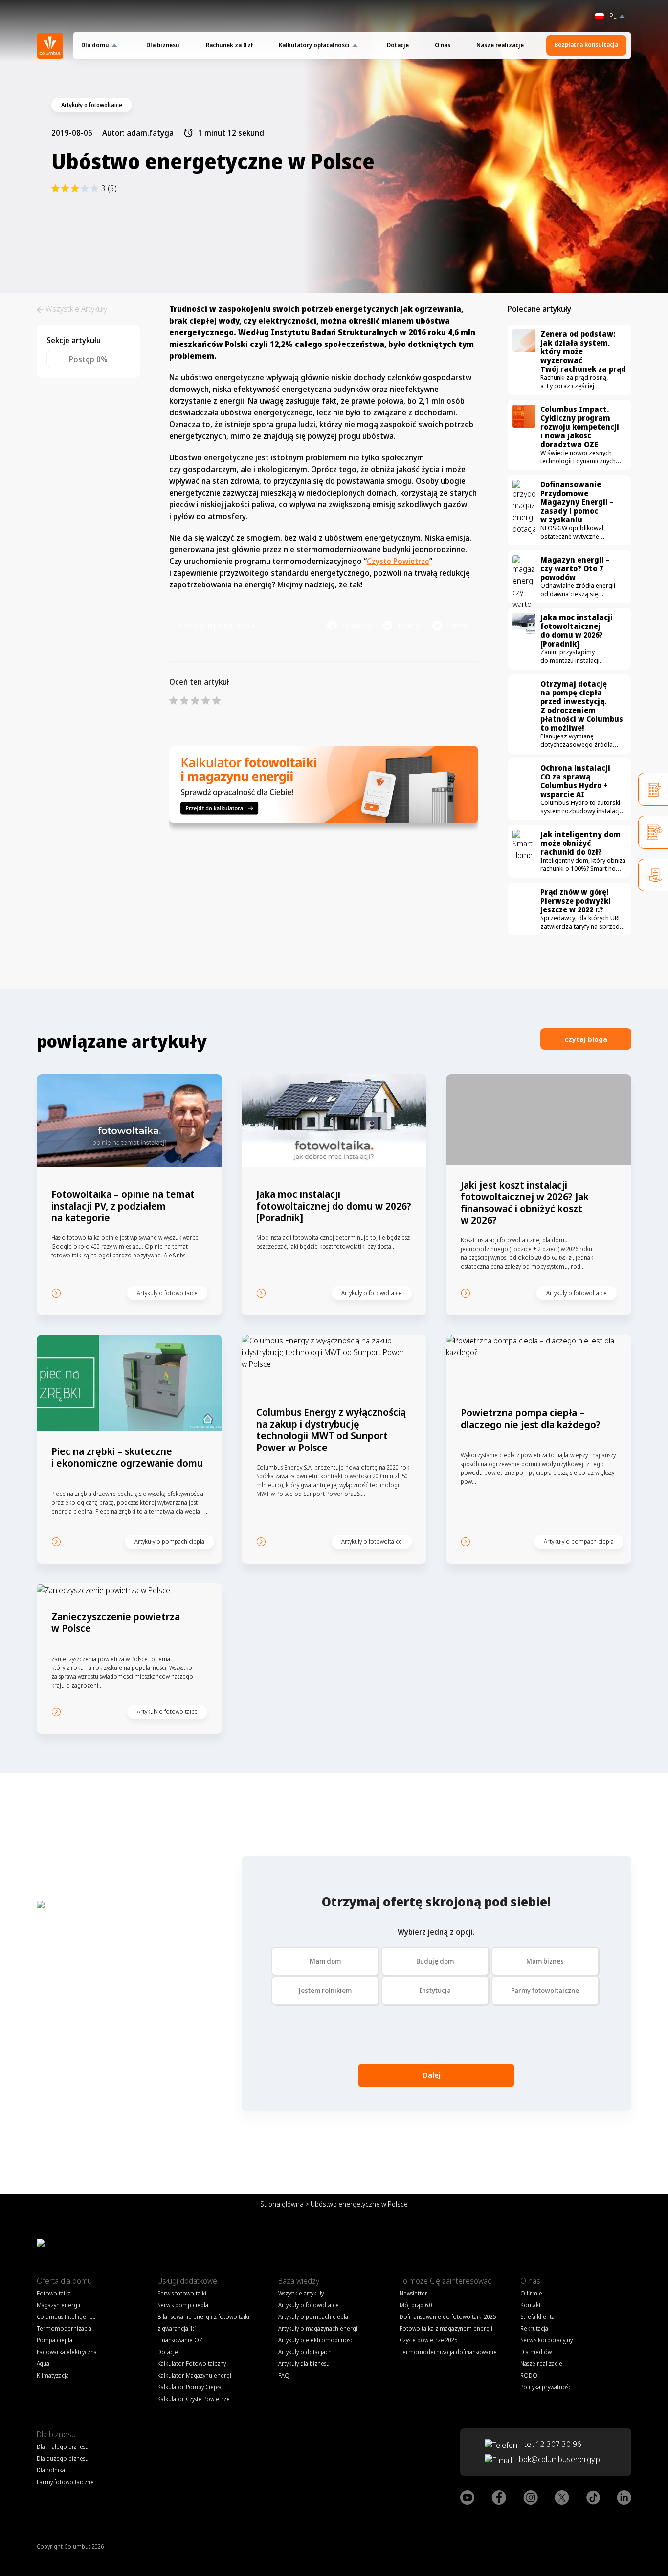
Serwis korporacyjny (546, 2340)
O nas (443, 45)
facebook (357, 626)
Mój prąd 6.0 (416, 2305)
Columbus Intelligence (66, 2317)
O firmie (531, 2293)
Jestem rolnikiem (325, 1990)
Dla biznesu (163, 45)
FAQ (284, 2375)
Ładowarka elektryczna (67, 2352)
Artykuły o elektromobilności (316, 2340)
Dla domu (95, 45)
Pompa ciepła (55, 2340)
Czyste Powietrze (398, 561)
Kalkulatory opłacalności (314, 45)
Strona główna (282, 2204)
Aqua (43, 2364)
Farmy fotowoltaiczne (545, 1990)
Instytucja (435, 1990)
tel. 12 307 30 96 (552, 2444)
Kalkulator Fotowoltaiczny (192, 2364)
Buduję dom (435, 1961)
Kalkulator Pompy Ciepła (189, 2387)
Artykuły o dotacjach (305, 2352)
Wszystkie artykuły (301, 2293)
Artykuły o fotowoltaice (309, 2305)
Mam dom (325, 1961)
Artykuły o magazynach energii (319, 2328)
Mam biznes (545, 1961)
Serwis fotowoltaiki (182, 2293)
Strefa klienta (537, 2317)
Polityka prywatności (546, 2387)
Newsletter (413, 2293)
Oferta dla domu (64, 2281)
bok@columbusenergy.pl (560, 2459)
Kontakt (531, 2305)
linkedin (410, 626)
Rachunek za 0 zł (229, 45)
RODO (529, 2375)
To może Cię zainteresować (445, 2281)
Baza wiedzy (299, 2281)
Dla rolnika (51, 2470)
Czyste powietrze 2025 (428, 2340)
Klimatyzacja (53, 2375)
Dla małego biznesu (63, 2447)
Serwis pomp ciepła (183, 2305)
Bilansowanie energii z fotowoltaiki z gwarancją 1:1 (203, 2323)
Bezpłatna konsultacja (586, 45)
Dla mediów (536, 2352)
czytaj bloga (586, 1039)
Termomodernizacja (64, 2328)
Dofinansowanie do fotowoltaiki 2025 (448, 2317)
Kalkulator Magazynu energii (195, 2375)
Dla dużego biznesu (63, 2458)
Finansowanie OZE (181, 2340)
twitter (458, 626)
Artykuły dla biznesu (304, 2364)
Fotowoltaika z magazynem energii (446, 2328)
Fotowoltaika (54, 2293)
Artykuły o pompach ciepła (313, 2317)
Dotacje (398, 45)
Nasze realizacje (500, 45)
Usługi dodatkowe (187, 2281)
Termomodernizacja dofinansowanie (448, 2352)
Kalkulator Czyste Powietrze (194, 2399)
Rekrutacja (534, 2328)
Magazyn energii (58, 2305)
